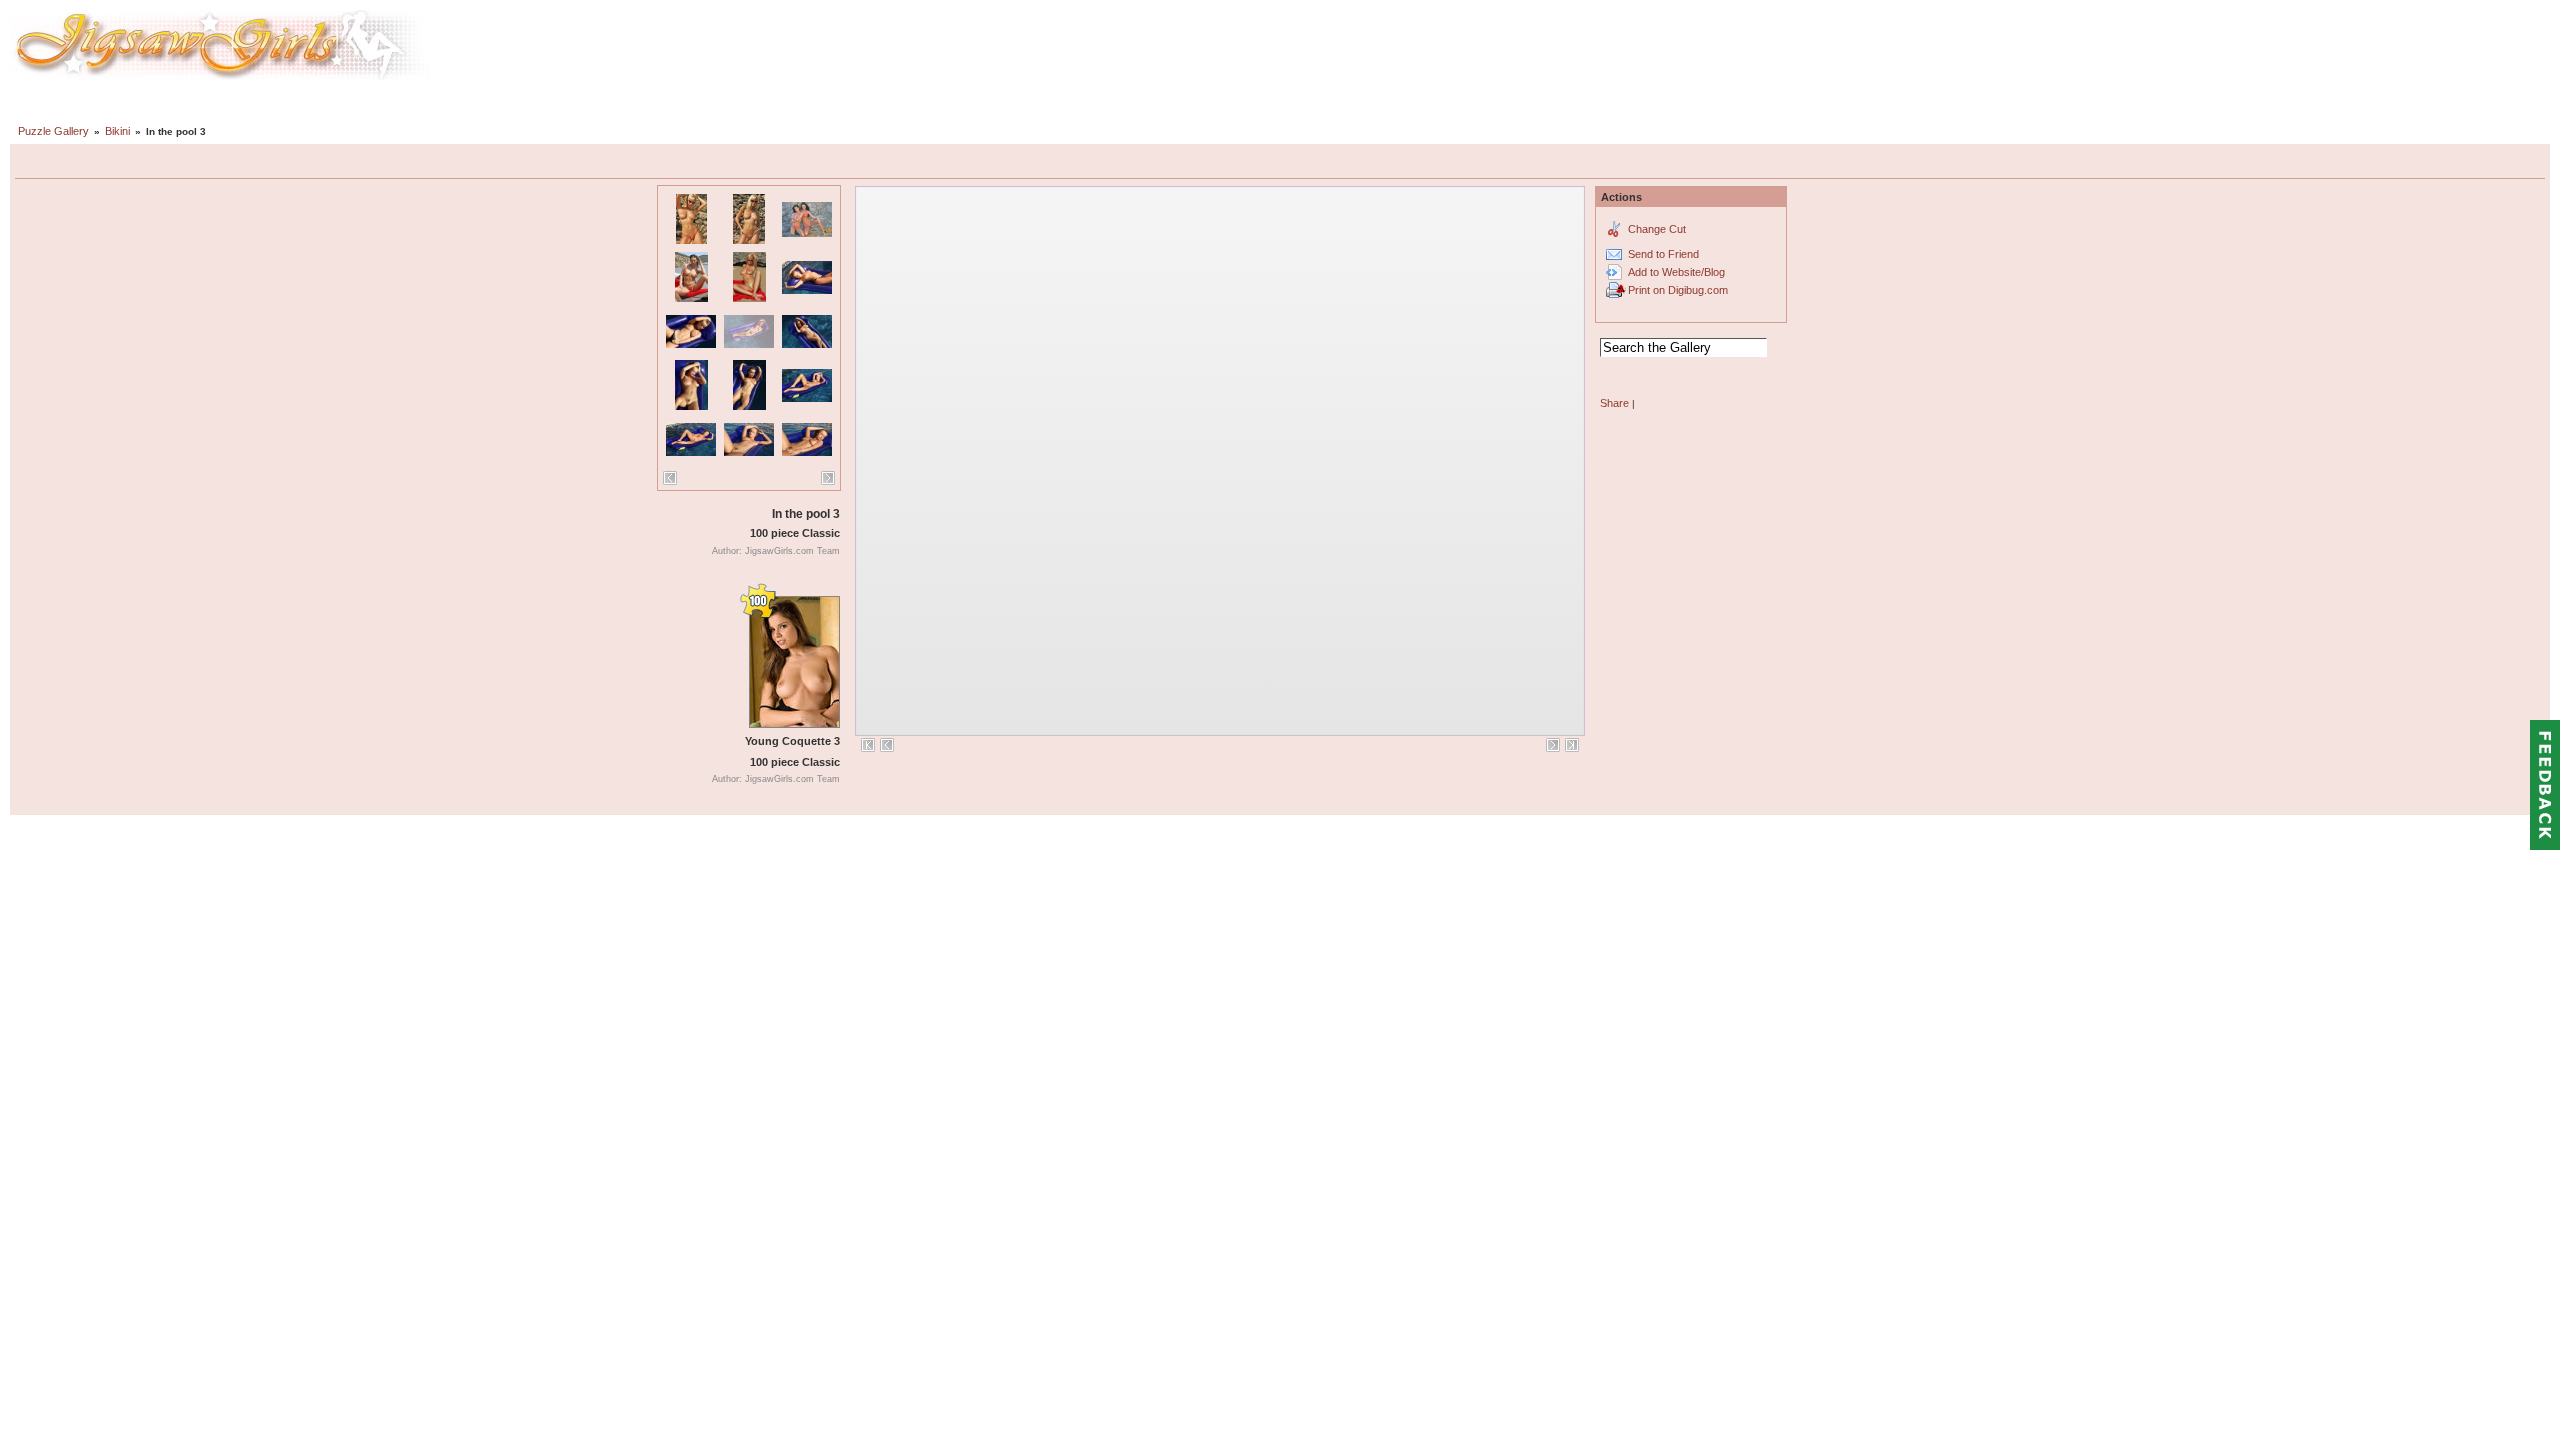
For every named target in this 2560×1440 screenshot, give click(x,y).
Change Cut (1657, 229)
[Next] (828, 478)
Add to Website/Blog (1676, 272)
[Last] (1572, 745)
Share (1614, 403)
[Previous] (670, 478)
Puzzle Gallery (53, 131)
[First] (868, 745)
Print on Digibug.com (1678, 290)
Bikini (117, 131)
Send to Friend (1663, 254)
